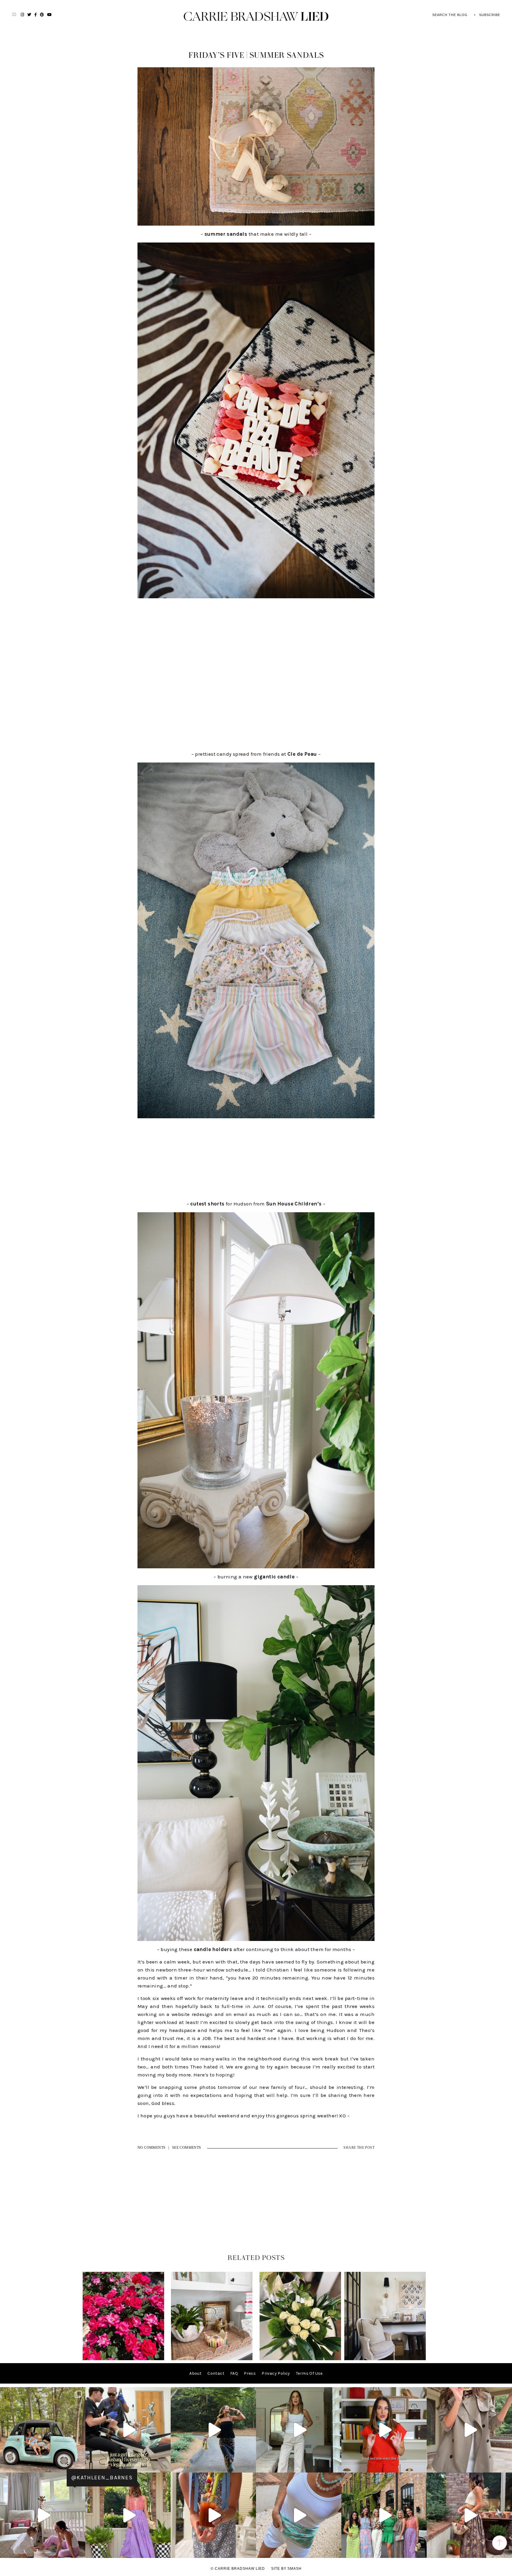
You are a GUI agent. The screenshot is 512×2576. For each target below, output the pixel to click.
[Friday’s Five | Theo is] (212, 2359)
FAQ (234, 2373)
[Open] (43, 2430)
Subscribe (490, 15)
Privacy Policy (276, 2373)
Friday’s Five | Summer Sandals (256, 55)
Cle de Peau (302, 754)
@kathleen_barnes (102, 2478)
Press (250, 2373)
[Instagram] (79, 2465)
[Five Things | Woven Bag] (385, 2359)
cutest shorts (207, 1204)
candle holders (213, 1949)
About (195, 2373)
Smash (295, 2569)
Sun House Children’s (294, 1204)
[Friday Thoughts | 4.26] (123, 2359)
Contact (216, 2373)
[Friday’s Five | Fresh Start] (300, 2359)
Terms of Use (309, 2373)
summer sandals (226, 234)
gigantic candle (274, 1577)
